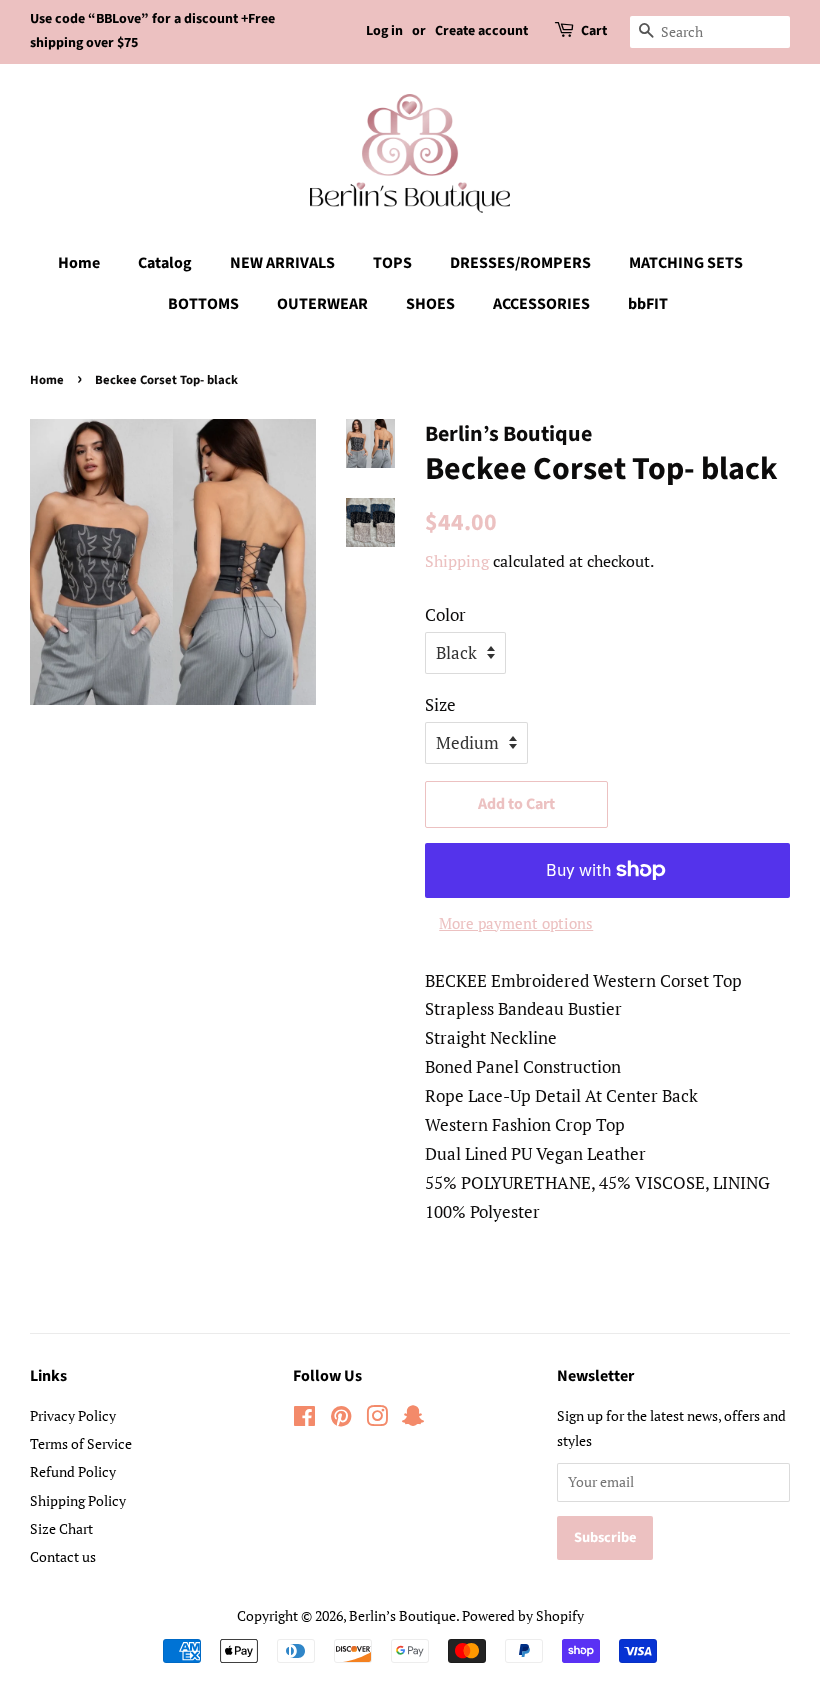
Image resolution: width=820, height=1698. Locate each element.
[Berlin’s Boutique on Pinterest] (341, 1419)
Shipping (457, 561)
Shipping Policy (78, 1500)
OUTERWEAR (322, 304)
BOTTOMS (203, 304)
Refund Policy (73, 1471)
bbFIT (648, 304)
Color (445, 614)
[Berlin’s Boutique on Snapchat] (413, 1419)
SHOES (430, 304)
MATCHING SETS (686, 263)
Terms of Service (81, 1443)
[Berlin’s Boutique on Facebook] (304, 1419)
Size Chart (61, 1528)
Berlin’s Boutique (402, 1615)
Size (440, 704)
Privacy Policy (73, 1415)
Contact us (63, 1556)
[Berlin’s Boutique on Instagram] (377, 1419)
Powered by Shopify (523, 1615)
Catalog (165, 263)
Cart (594, 31)
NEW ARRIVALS (282, 263)
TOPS (392, 263)
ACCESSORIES (541, 304)
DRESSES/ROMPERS (520, 263)
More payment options (516, 923)
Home (79, 263)
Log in (384, 31)
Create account (481, 31)
